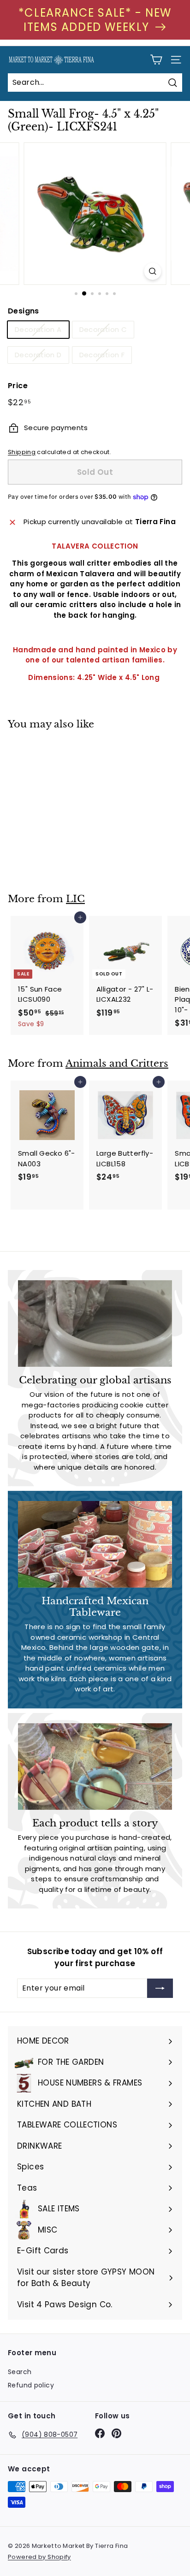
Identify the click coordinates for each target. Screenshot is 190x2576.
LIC (75, 899)
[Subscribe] (160, 1988)
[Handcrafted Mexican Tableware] (95, 1544)
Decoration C (103, 329)
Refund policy (31, 2385)
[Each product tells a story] (95, 1767)
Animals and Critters (117, 1063)
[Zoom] (153, 271)
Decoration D (38, 355)
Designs (24, 311)
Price (18, 386)
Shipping (22, 452)
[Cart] (156, 60)
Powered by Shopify (39, 2557)
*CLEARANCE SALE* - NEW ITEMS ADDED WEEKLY (95, 20)
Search (20, 2372)
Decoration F (102, 355)
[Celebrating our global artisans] (95, 1323)
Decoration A (38, 329)
